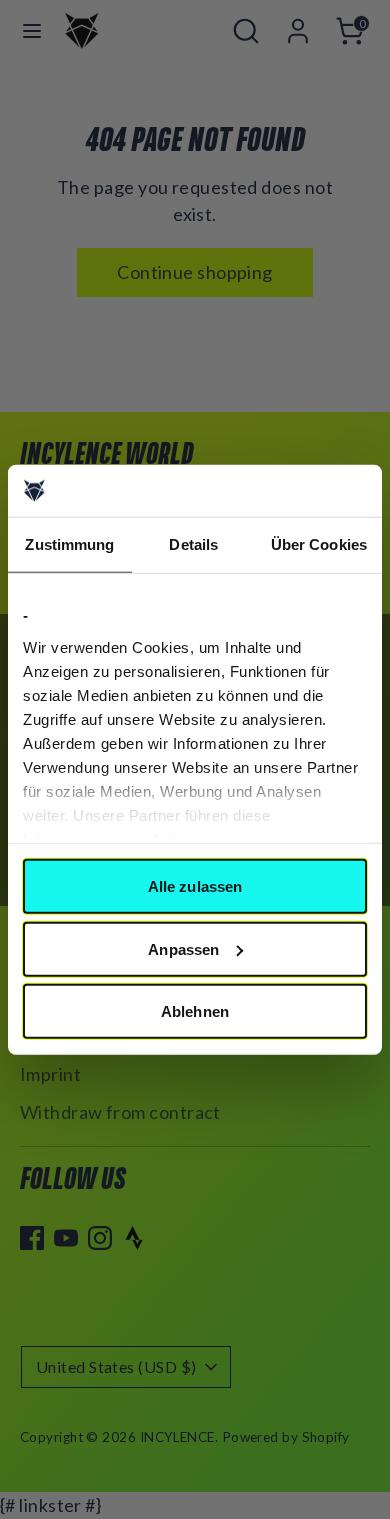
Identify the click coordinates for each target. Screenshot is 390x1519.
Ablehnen (195, 1011)
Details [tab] (193, 544)
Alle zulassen (195, 886)
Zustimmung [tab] (69, 544)
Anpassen (183, 948)
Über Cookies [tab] (319, 544)
